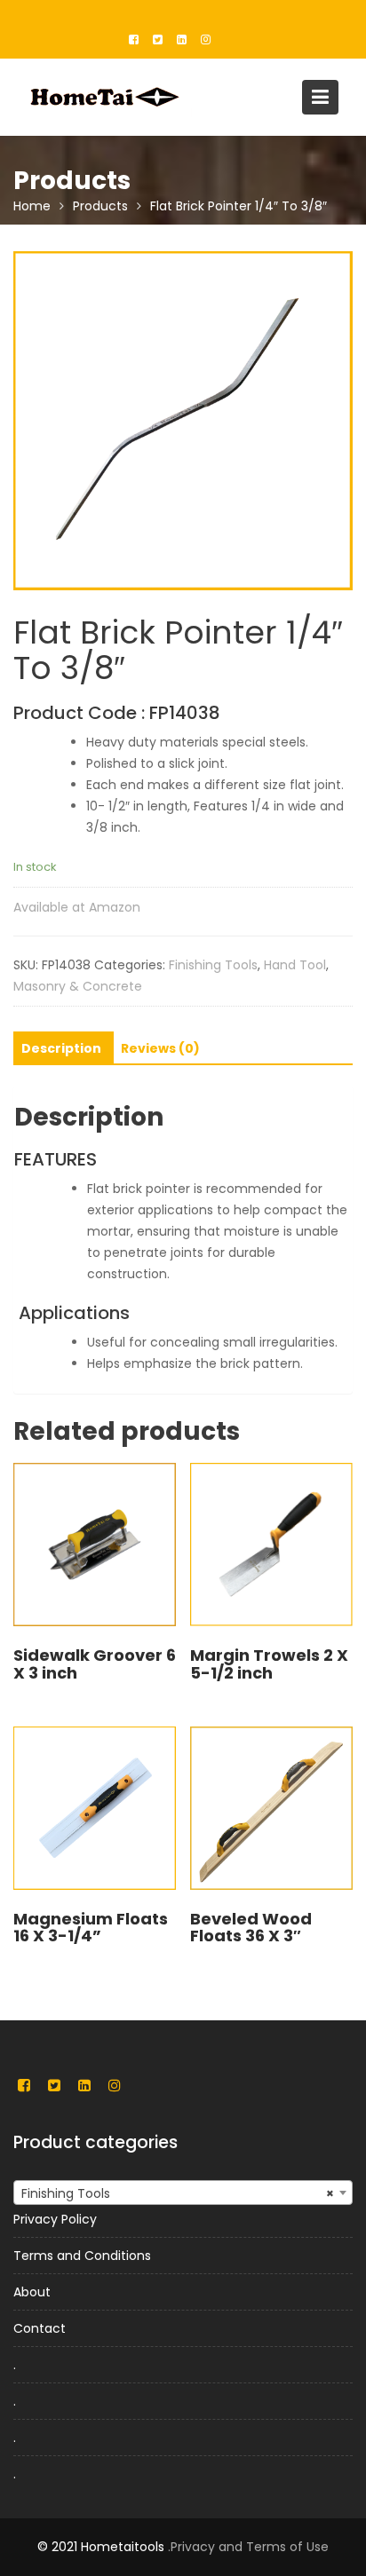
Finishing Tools (213, 965)
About (32, 2292)
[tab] (61, 1048)
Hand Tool (295, 965)
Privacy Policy (55, 2219)
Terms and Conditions (82, 2256)
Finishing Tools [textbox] (178, 2193)
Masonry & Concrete (78, 986)
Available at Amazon (77, 907)
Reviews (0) (160, 1048)
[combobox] (183, 2193)
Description (61, 1048)
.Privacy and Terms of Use (248, 2547)
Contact (40, 2328)
